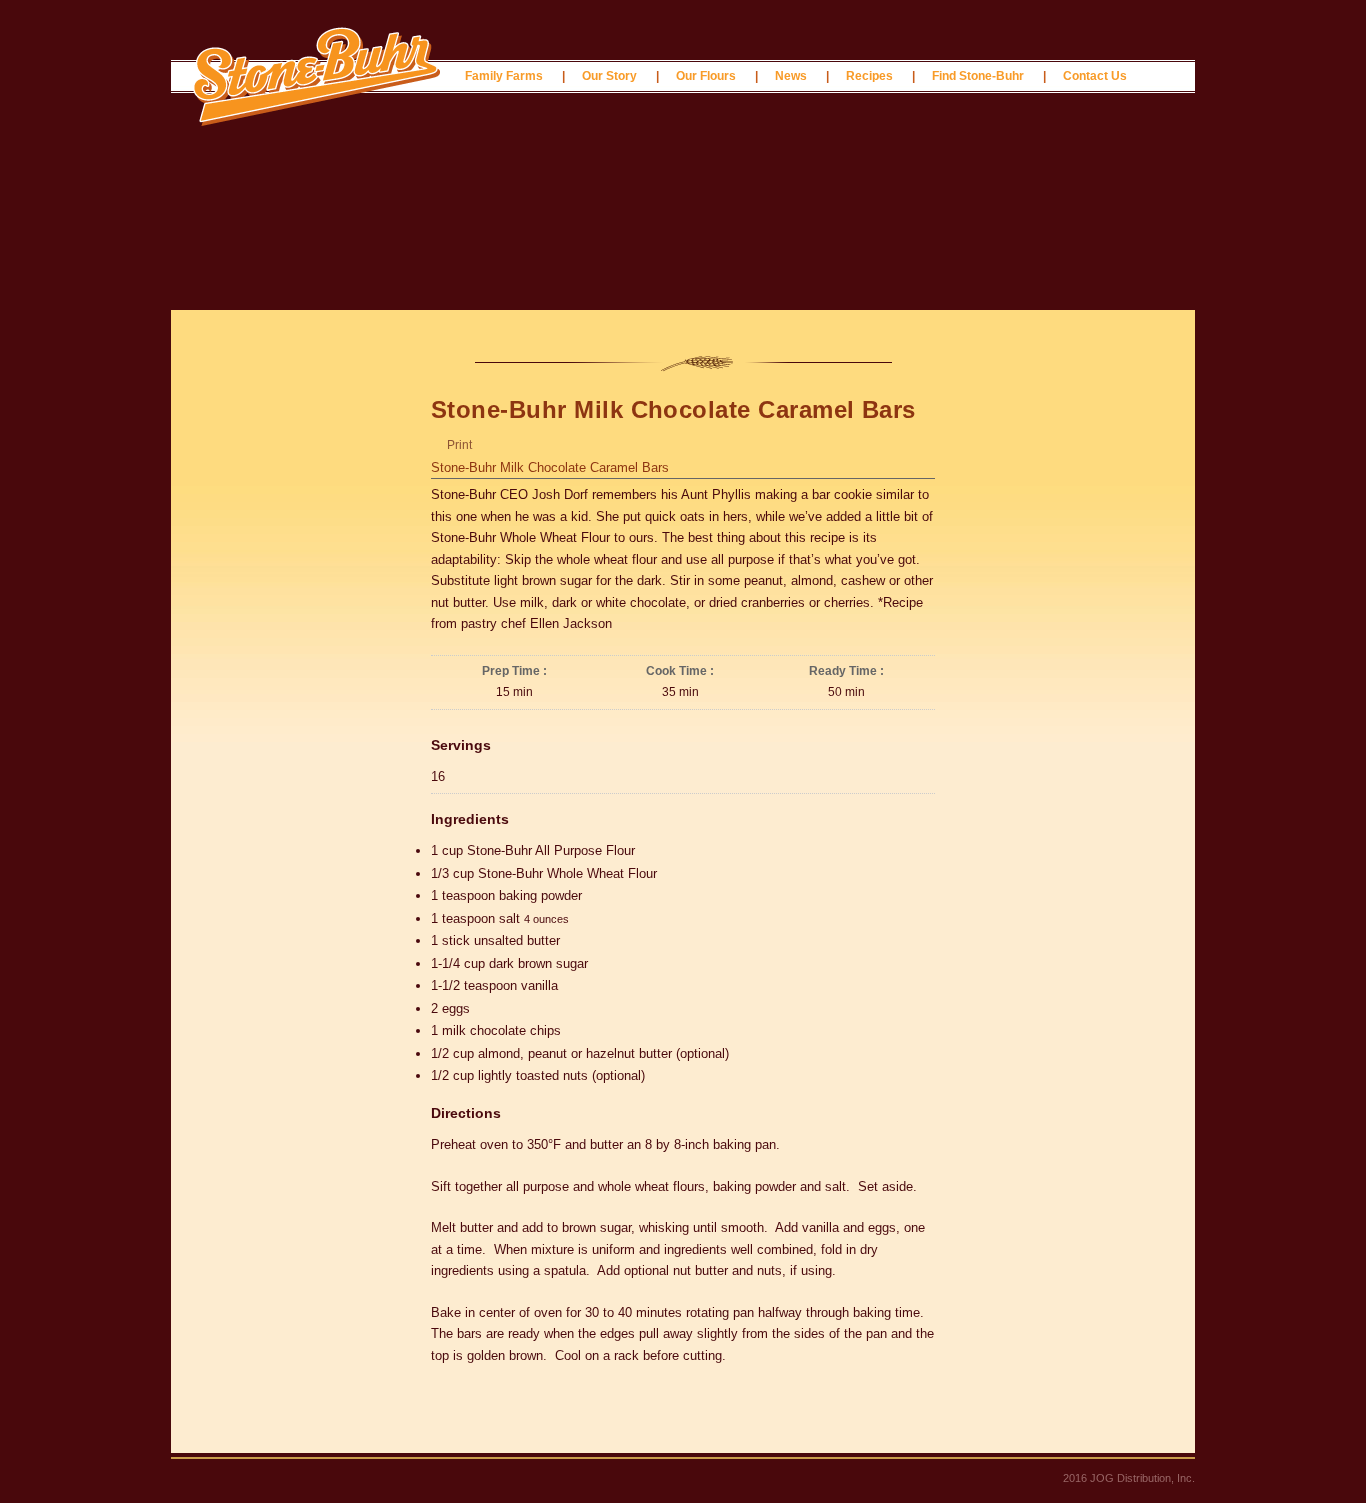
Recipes (869, 76)
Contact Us (1095, 76)
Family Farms (504, 76)
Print (459, 445)
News (791, 76)
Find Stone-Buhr (978, 76)
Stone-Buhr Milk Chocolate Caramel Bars (550, 467)
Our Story (609, 76)
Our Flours (706, 76)
